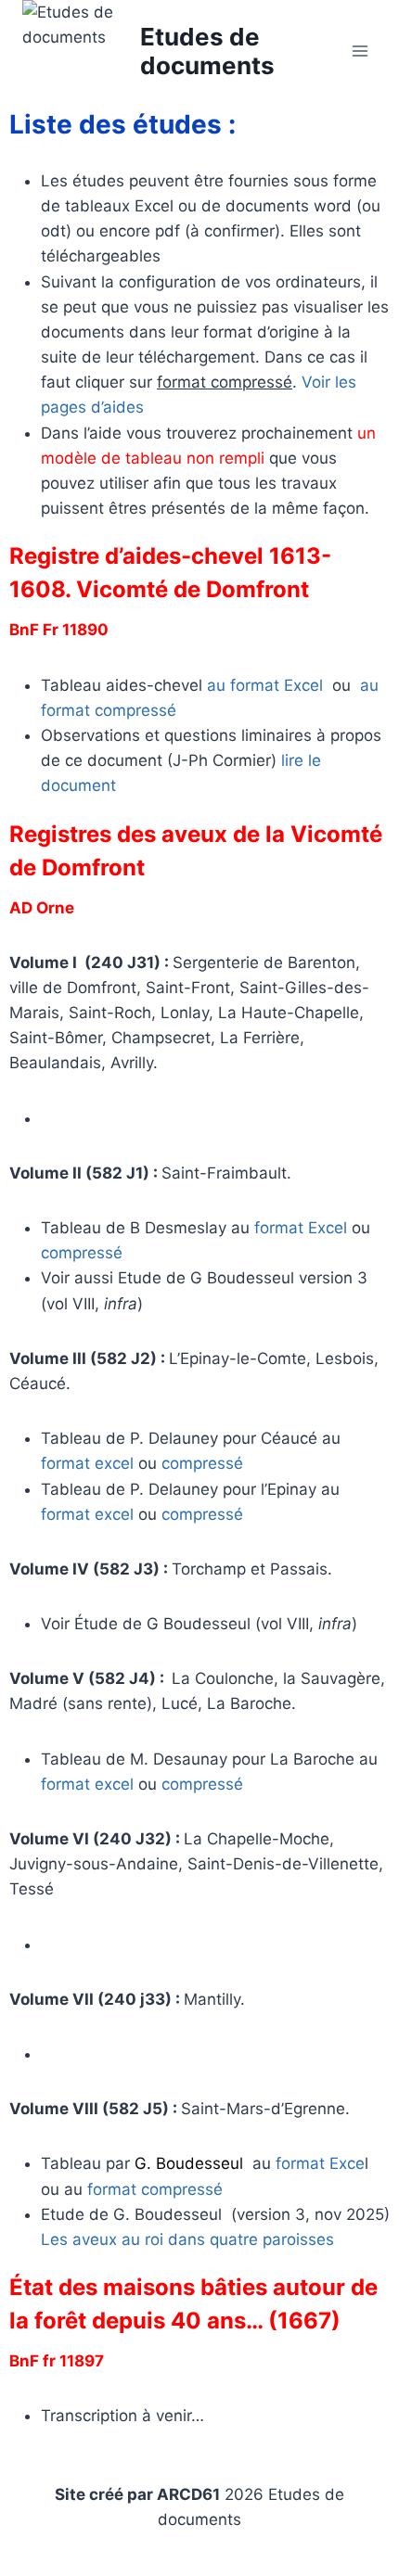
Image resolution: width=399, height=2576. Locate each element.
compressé (82, 1253)
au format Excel (265, 685)
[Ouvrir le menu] (360, 51)
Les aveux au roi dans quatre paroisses (187, 2239)
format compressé (155, 2189)
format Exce (320, 2163)
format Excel (301, 1228)
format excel (87, 1463)
